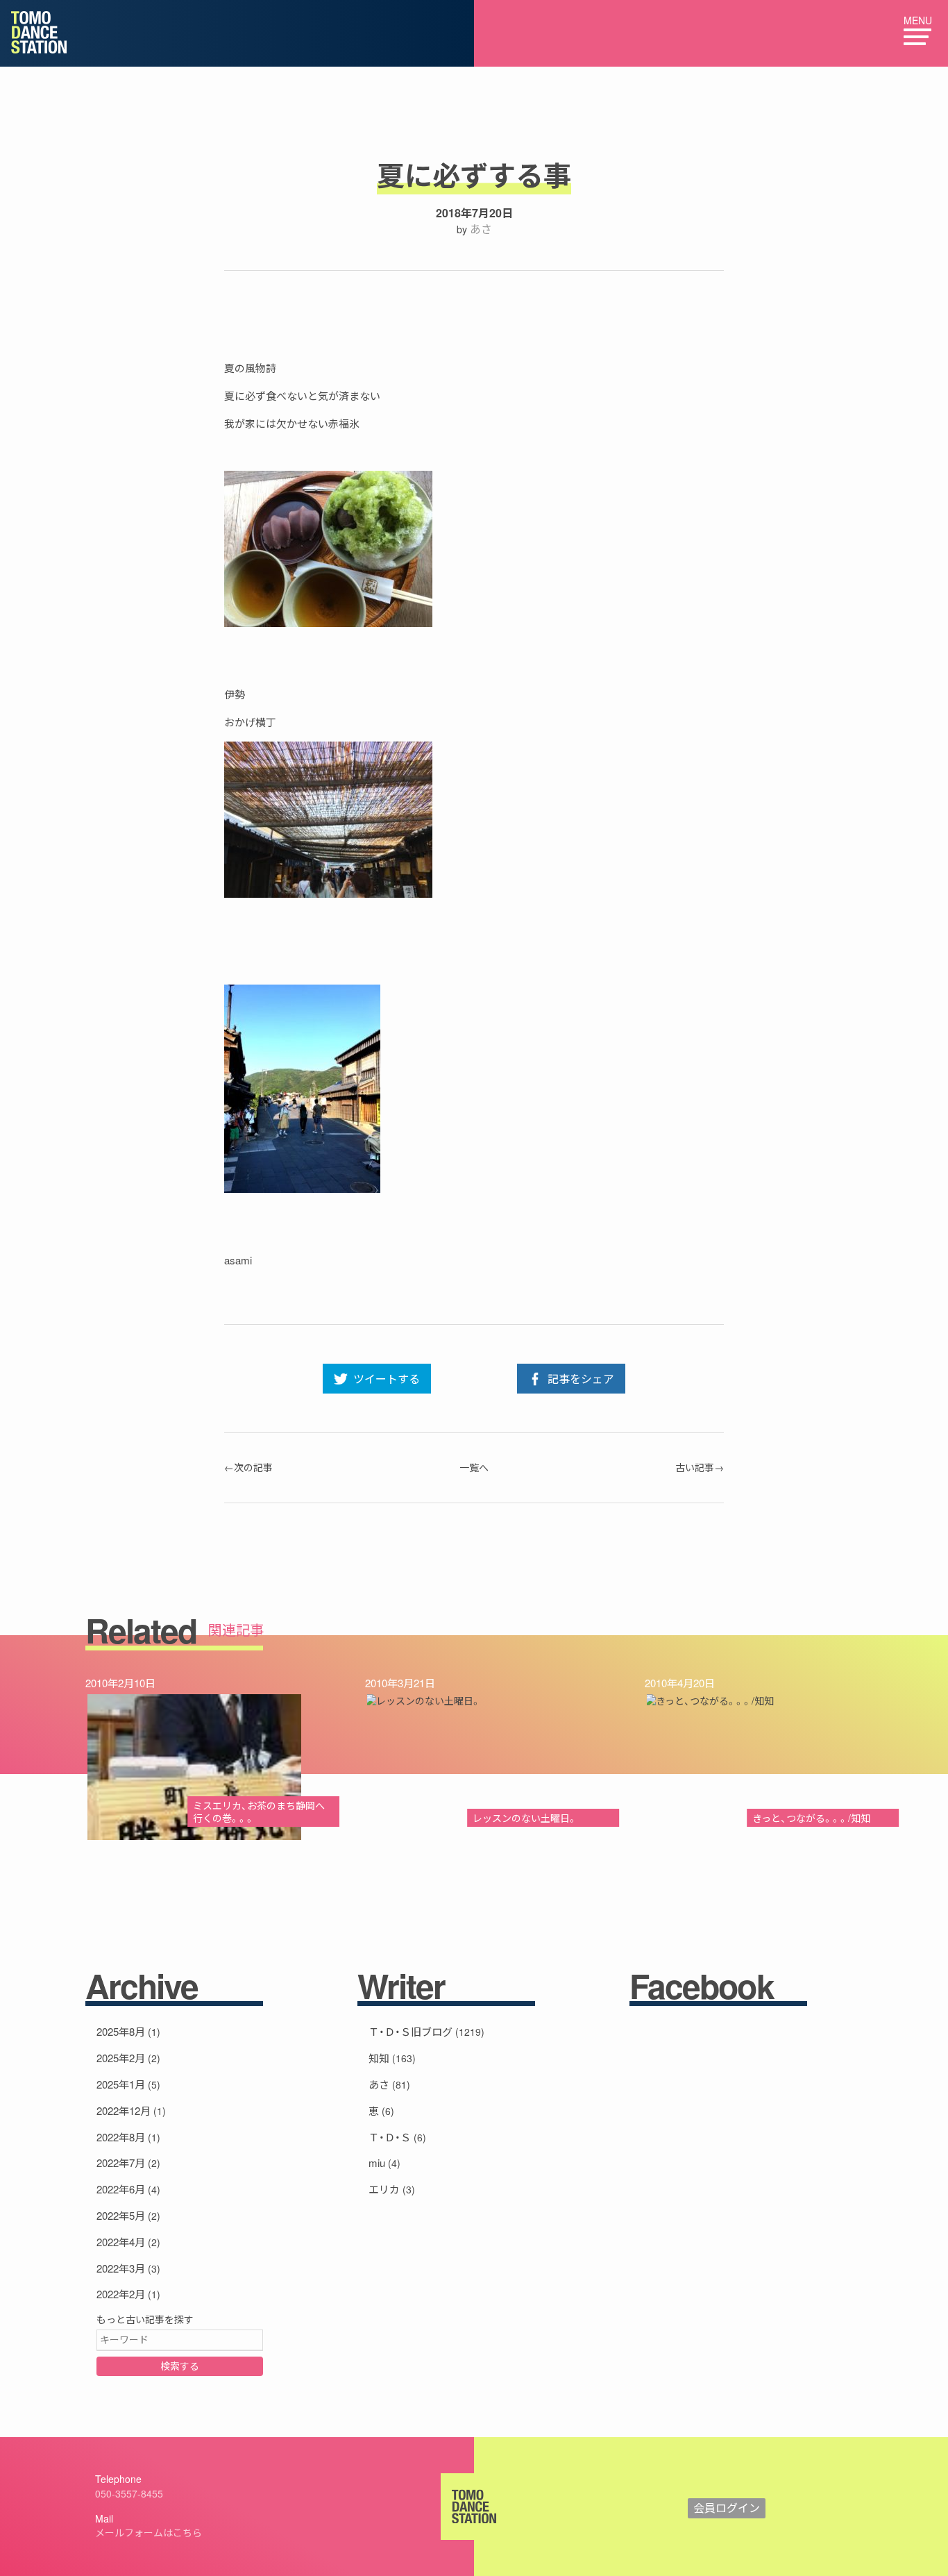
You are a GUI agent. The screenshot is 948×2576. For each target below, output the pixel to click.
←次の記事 (248, 1467)
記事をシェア (581, 1379)
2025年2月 (121, 2058)
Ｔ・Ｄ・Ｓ (390, 2137)
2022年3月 (121, 2268)
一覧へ (474, 1467)
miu (377, 2163)
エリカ (384, 2189)
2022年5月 (121, 2215)
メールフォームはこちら (149, 2532)
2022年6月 (121, 2189)
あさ (481, 229)
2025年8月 (121, 2031)
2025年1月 (121, 2084)
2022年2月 (121, 2294)
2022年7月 (121, 2163)
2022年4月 (121, 2242)
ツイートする (387, 1379)
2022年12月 (124, 2110)
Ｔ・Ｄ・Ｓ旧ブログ (410, 2031)
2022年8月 (121, 2137)
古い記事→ (700, 1467)
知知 (379, 2058)
